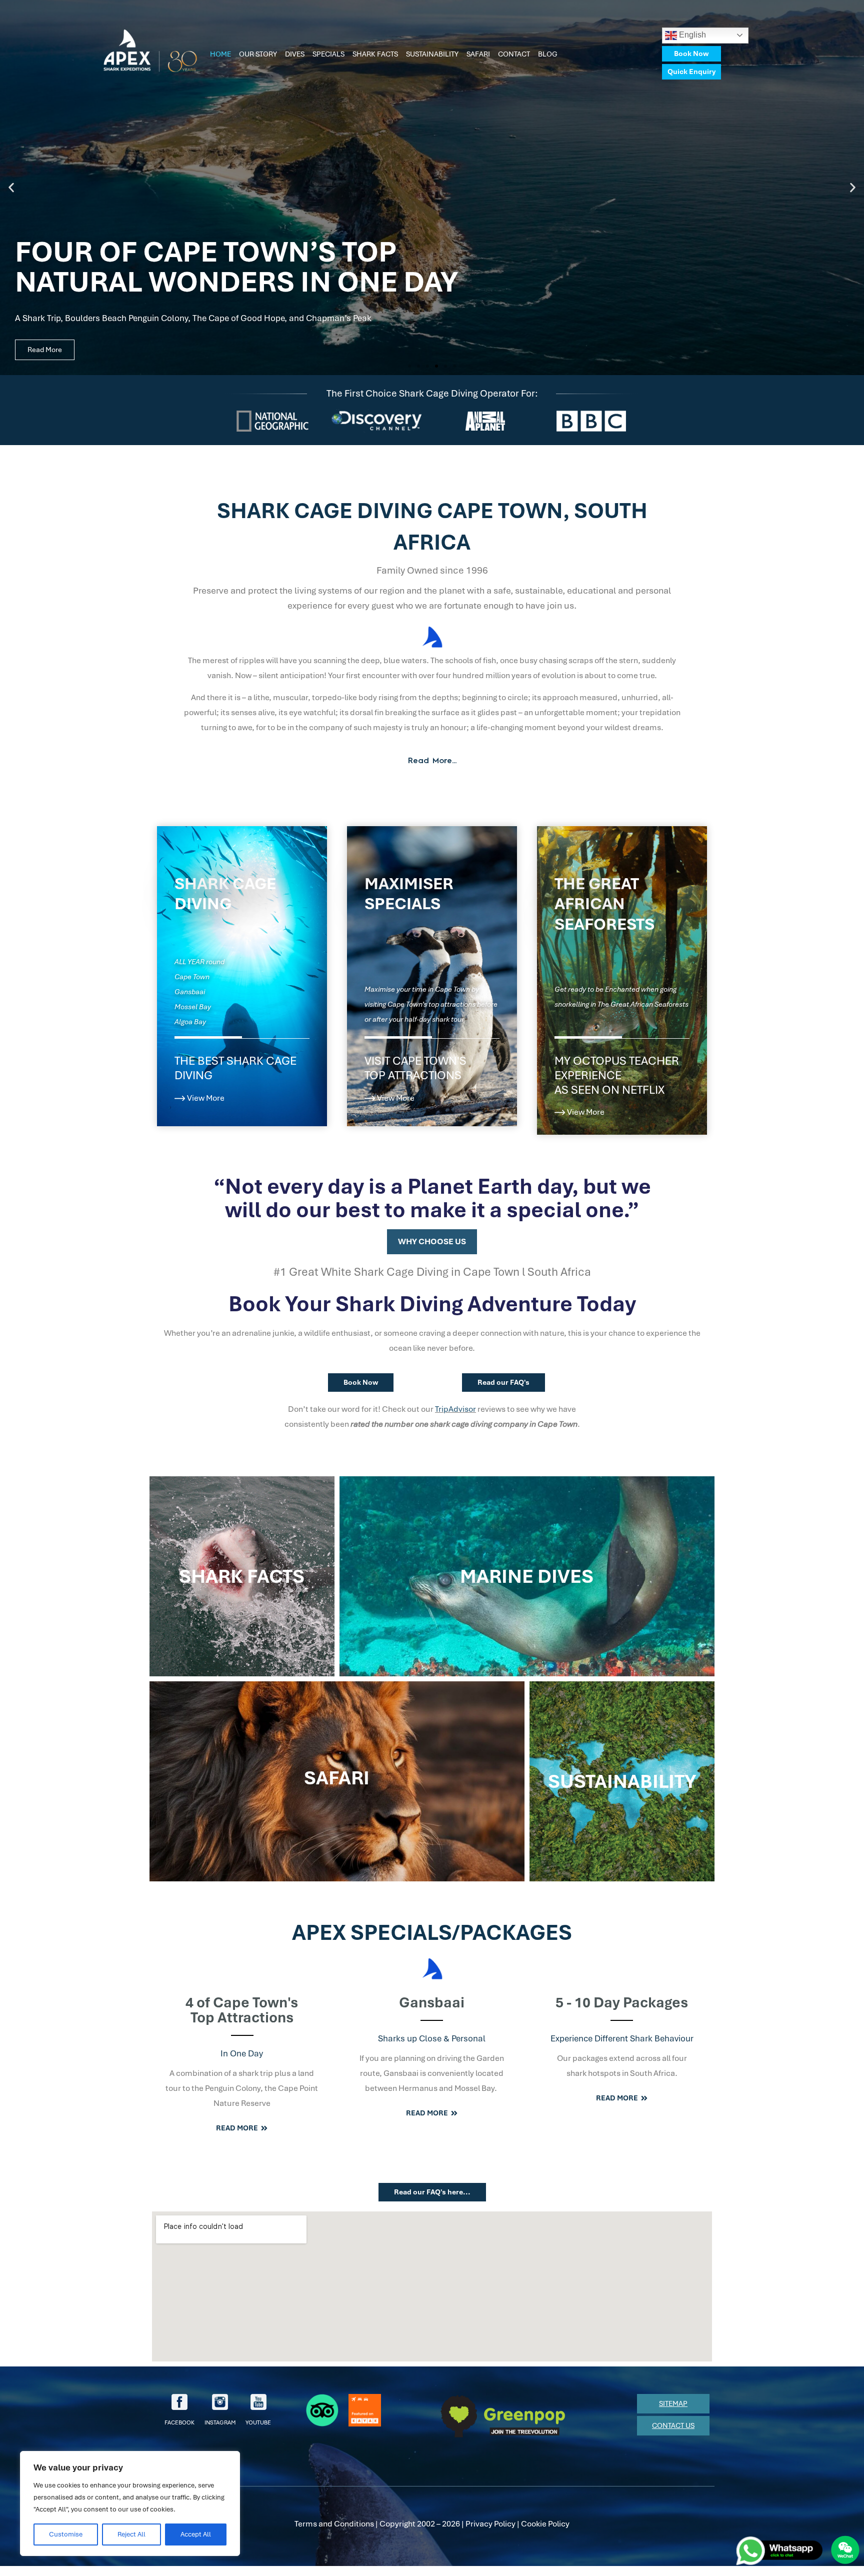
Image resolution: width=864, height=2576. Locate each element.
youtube (258, 2422)
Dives (295, 54)
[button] (11, 188)
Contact (514, 54)
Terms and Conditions (334, 2524)
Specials (328, 54)
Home (220, 54)
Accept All (196, 2534)
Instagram (220, 2422)
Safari (478, 54)
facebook (179, 2422)
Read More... (432, 761)
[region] (130, 2503)
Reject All (131, 2534)
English (691, 35)
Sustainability (432, 54)
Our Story (258, 54)
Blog (548, 54)
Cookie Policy (545, 2524)
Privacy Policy (490, 2524)
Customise (66, 2534)
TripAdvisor (455, 1409)
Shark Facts (375, 54)
